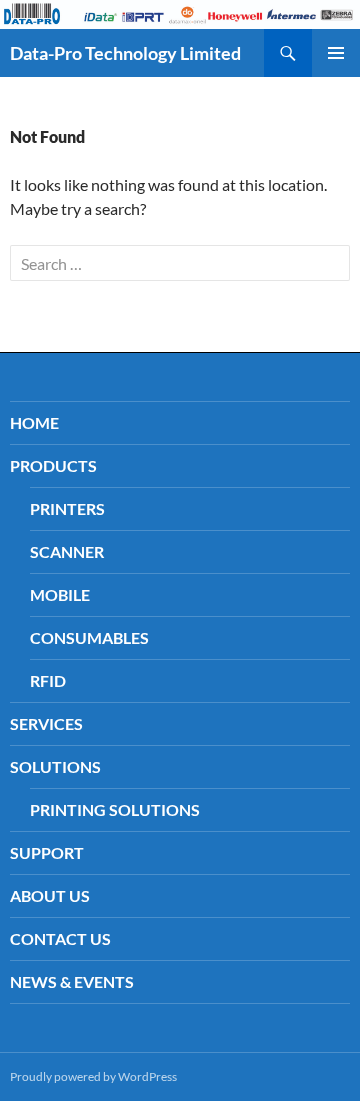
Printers (67, 508)
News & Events (72, 981)
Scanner (67, 551)
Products (53, 465)
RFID (48, 680)
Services (46, 723)
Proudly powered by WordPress (93, 1076)
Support (47, 852)
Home (34, 422)
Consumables (89, 637)
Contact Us (60, 938)
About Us (50, 895)
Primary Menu (336, 53)
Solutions (55, 766)
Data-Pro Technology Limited (125, 53)
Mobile (60, 594)
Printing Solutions (115, 809)
